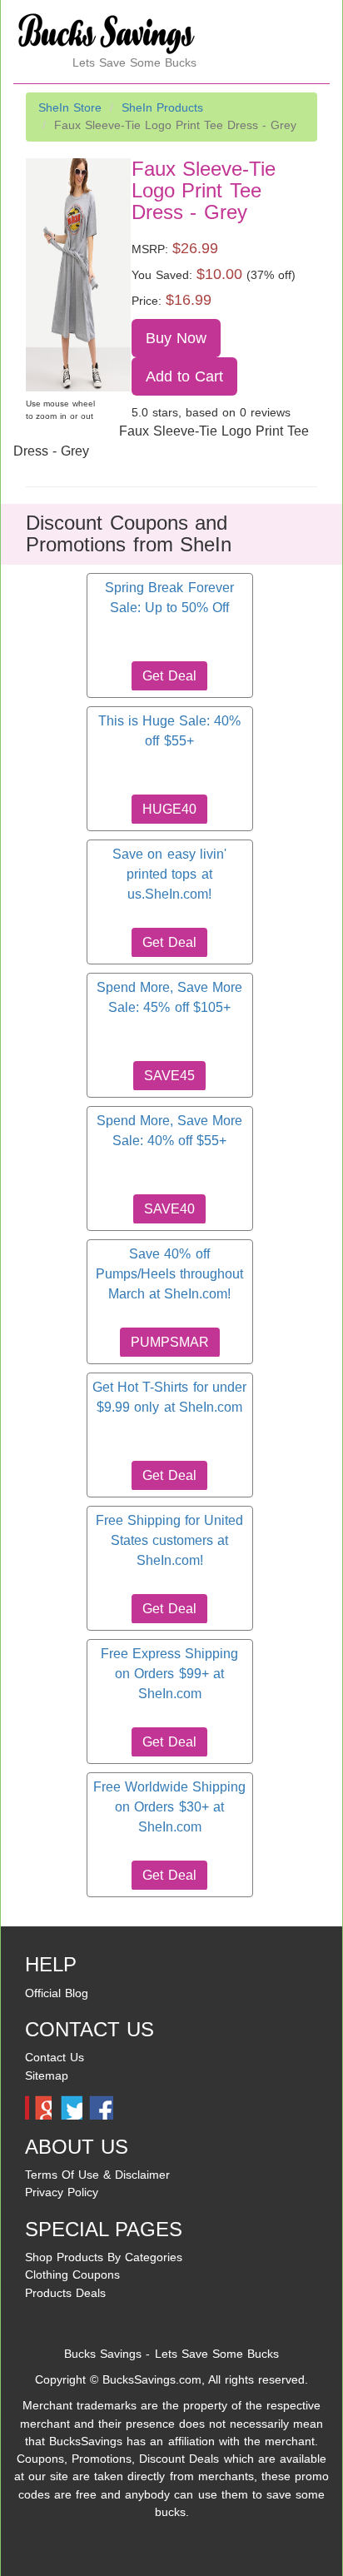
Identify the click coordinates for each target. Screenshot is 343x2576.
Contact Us (55, 2057)
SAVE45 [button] (169, 1076)
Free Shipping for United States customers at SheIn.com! (169, 1541)
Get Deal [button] (169, 676)
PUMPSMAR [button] (170, 1342)
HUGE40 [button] (169, 809)
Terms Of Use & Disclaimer (97, 2175)
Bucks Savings (103, 2354)
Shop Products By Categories (104, 2257)
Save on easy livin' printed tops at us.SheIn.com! (169, 874)
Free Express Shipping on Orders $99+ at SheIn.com (169, 1674)
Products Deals (65, 2293)
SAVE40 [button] (169, 1209)
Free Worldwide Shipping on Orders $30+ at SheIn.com (169, 1807)
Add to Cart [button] (185, 376)
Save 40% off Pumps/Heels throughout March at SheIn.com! (169, 1274)
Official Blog (57, 1993)
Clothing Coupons (72, 2275)
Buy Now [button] (176, 338)
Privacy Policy (62, 2192)
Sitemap (47, 2075)
